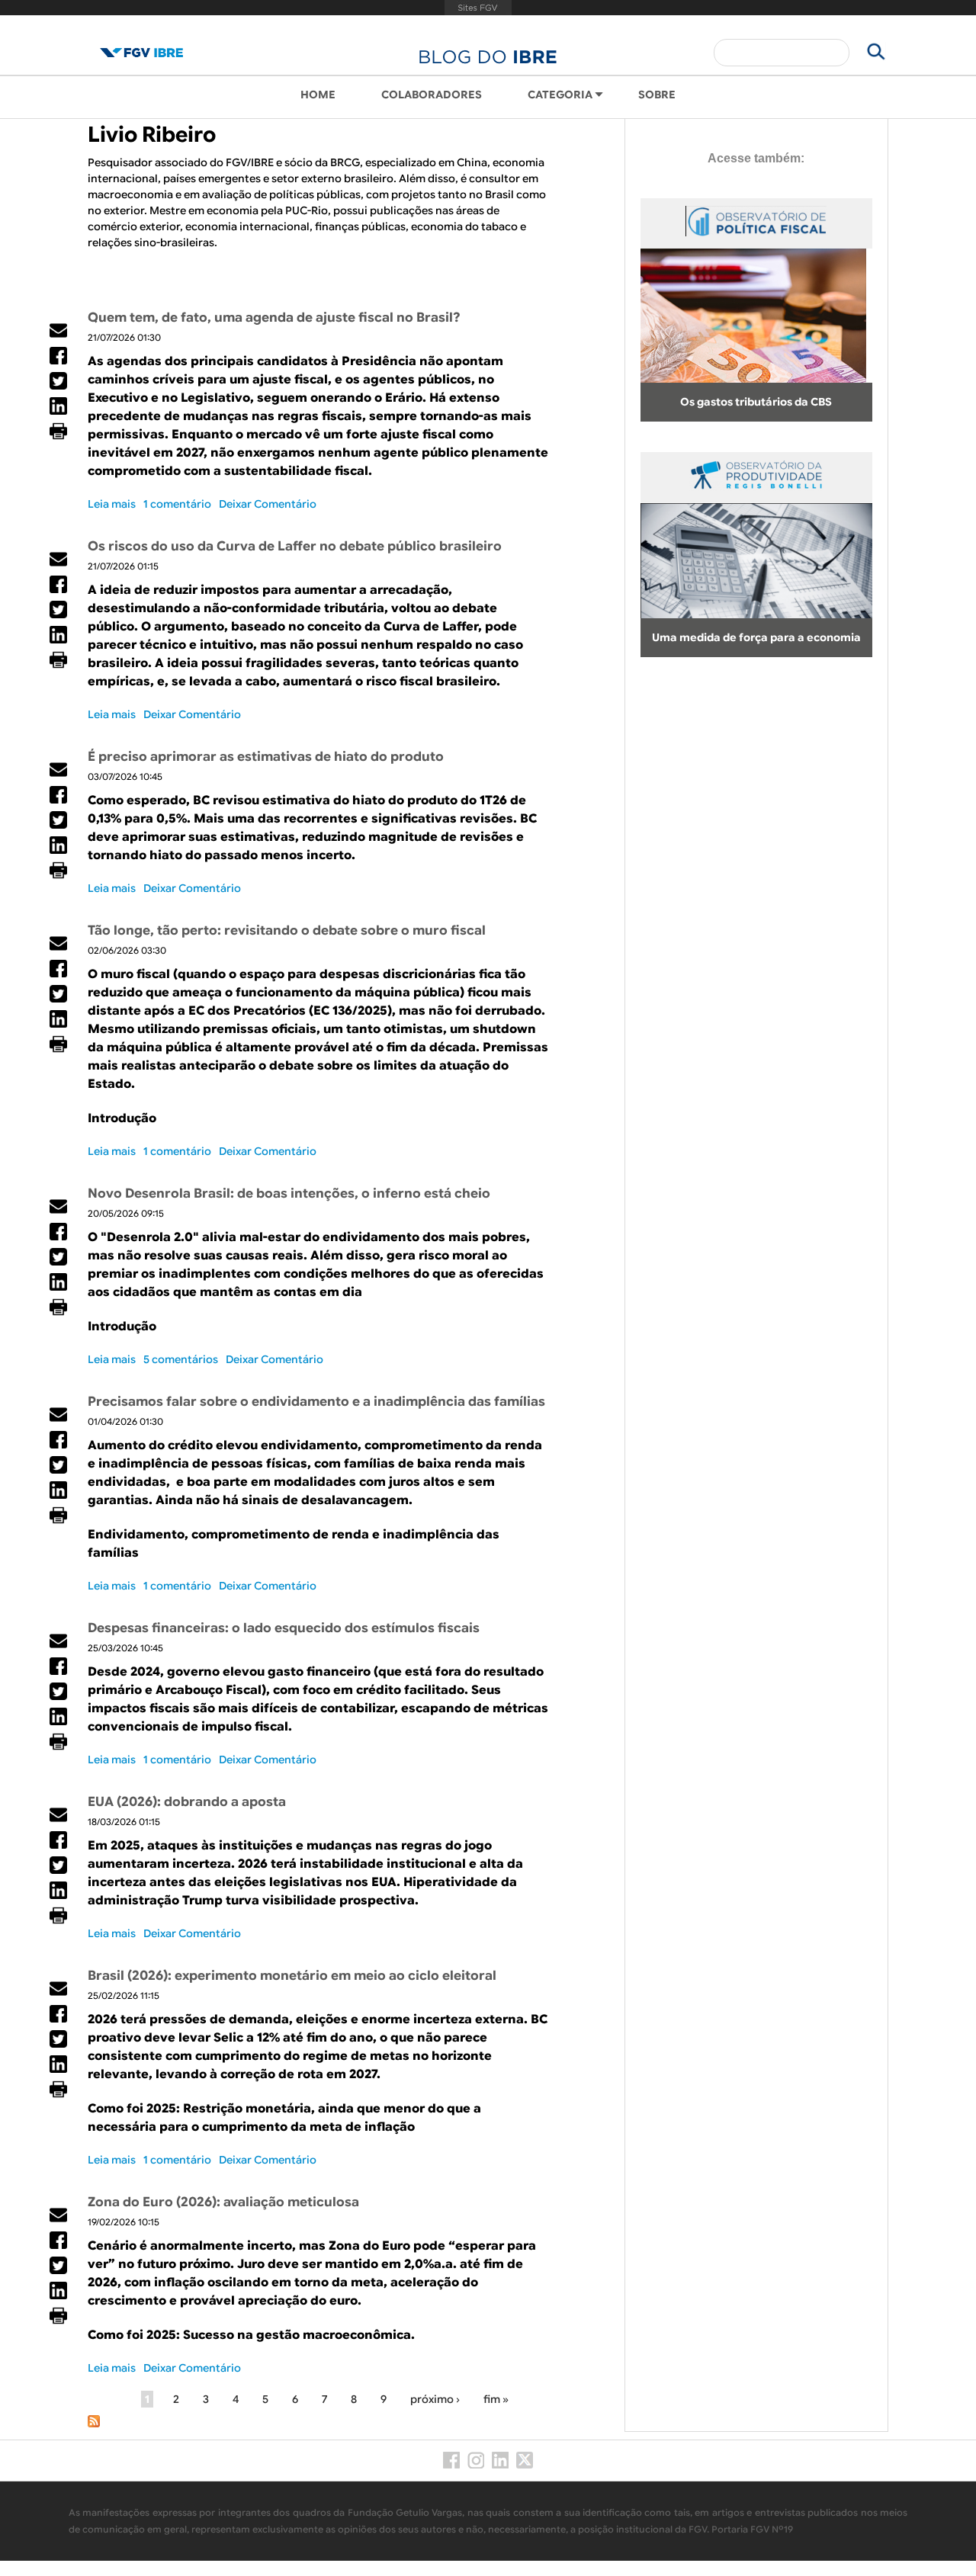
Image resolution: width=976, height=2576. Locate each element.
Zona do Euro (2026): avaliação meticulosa (223, 2202)
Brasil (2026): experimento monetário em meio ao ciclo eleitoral (292, 1976)
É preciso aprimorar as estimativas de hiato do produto (266, 757)
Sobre (657, 95)
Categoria (560, 95)
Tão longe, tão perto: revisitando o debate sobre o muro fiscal (287, 930)
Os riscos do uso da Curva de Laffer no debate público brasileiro (295, 546)
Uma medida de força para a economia (756, 637)
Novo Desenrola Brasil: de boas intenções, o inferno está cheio (289, 1193)
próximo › (435, 2399)
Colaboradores (432, 95)
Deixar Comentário (268, 504)
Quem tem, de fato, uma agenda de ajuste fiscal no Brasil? (274, 318)
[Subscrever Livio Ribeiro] (94, 2424)
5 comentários (181, 1359)
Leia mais (112, 504)
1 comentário (177, 504)
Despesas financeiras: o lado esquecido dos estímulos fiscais (284, 1628)
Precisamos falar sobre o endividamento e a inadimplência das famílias (316, 1402)
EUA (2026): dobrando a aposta (187, 1802)
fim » (496, 2399)
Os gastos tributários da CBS (756, 402)
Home (318, 95)
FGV (478, 8)
